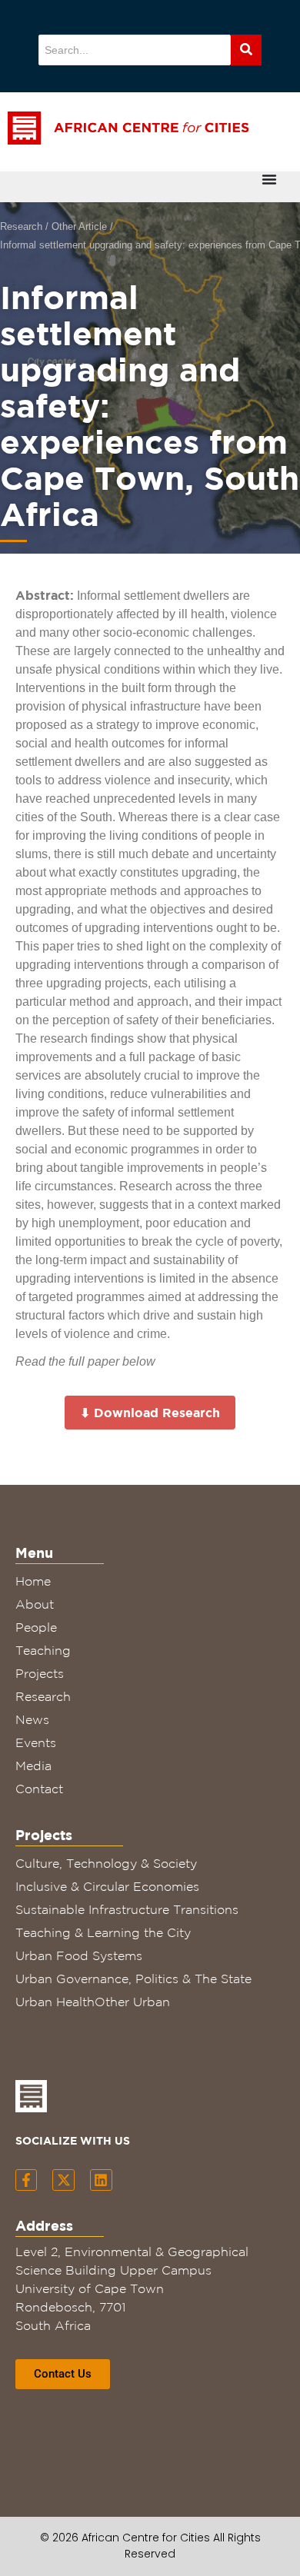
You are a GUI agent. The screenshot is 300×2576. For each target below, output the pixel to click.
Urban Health (55, 2002)
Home (33, 1581)
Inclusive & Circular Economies (107, 1886)
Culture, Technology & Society (106, 1863)
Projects (40, 1673)
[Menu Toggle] (269, 179)
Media (33, 1766)
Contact (39, 1789)
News (32, 1719)
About (35, 1604)
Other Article (79, 226)
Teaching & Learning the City (103, 1932)
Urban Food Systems (79, 1955)
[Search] (246, 50)
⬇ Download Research (150, 1413)
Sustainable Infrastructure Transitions (127, 1909)
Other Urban (132, 2002)
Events (36, 1742)
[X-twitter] (63, 2180)
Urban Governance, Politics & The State (133, 1979)
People (36, 1627)
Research (21, 226)
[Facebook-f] (27, 2180)
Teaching (43, 1650)
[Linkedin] (101, 2180)
